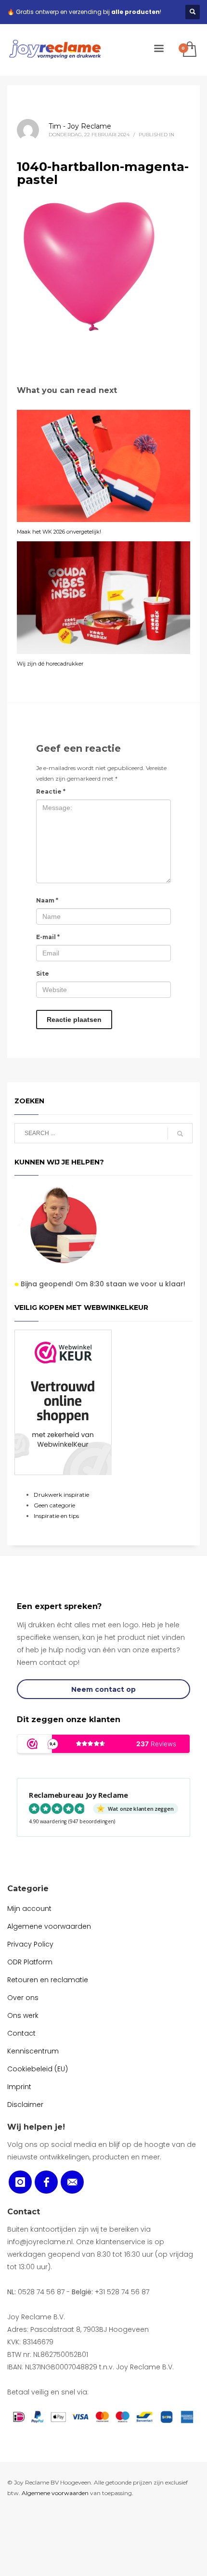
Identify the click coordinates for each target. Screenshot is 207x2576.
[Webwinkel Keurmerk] (63, 1402)
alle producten (136, 12)
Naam (47, 900)
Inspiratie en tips (56, 1516)
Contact (24, 2212)
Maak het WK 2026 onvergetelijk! (59, 532)
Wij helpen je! (36, 2127)
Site (43, 974)
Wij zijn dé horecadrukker (50, 664)
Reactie (51, 791)
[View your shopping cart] (189, 50)
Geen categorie (54, 1505)
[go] (180, 1134)
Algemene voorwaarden (55, 2493)
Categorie (28, 1889)
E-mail (48, 937)
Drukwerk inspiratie (61, 1495)
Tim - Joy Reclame (80, 126)
